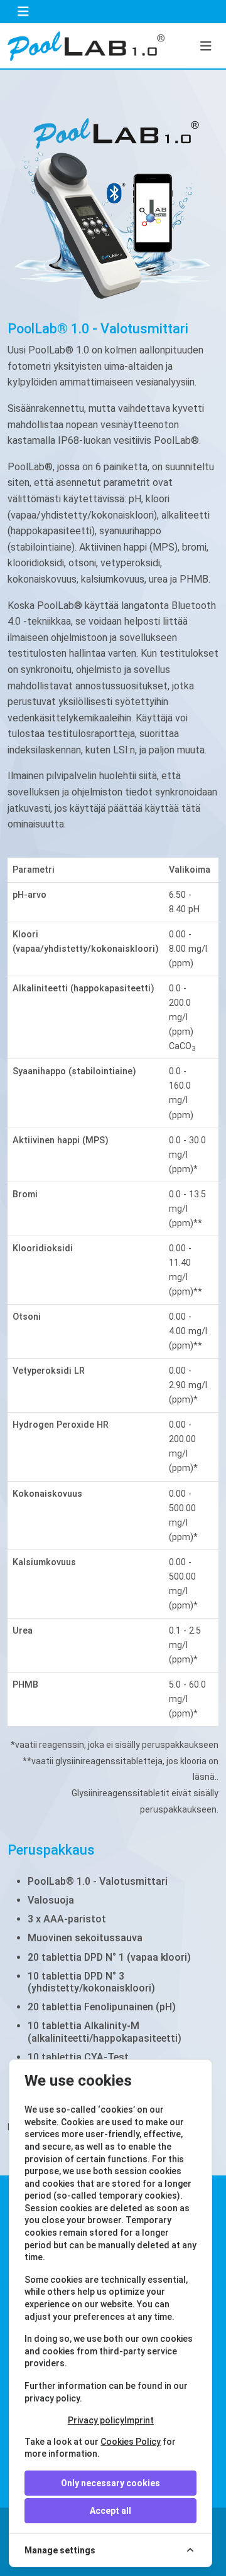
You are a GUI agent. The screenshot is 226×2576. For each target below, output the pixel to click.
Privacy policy (96, 2420)
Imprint (139, 2420)
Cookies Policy (131, 2442)
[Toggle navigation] (23, 12)
